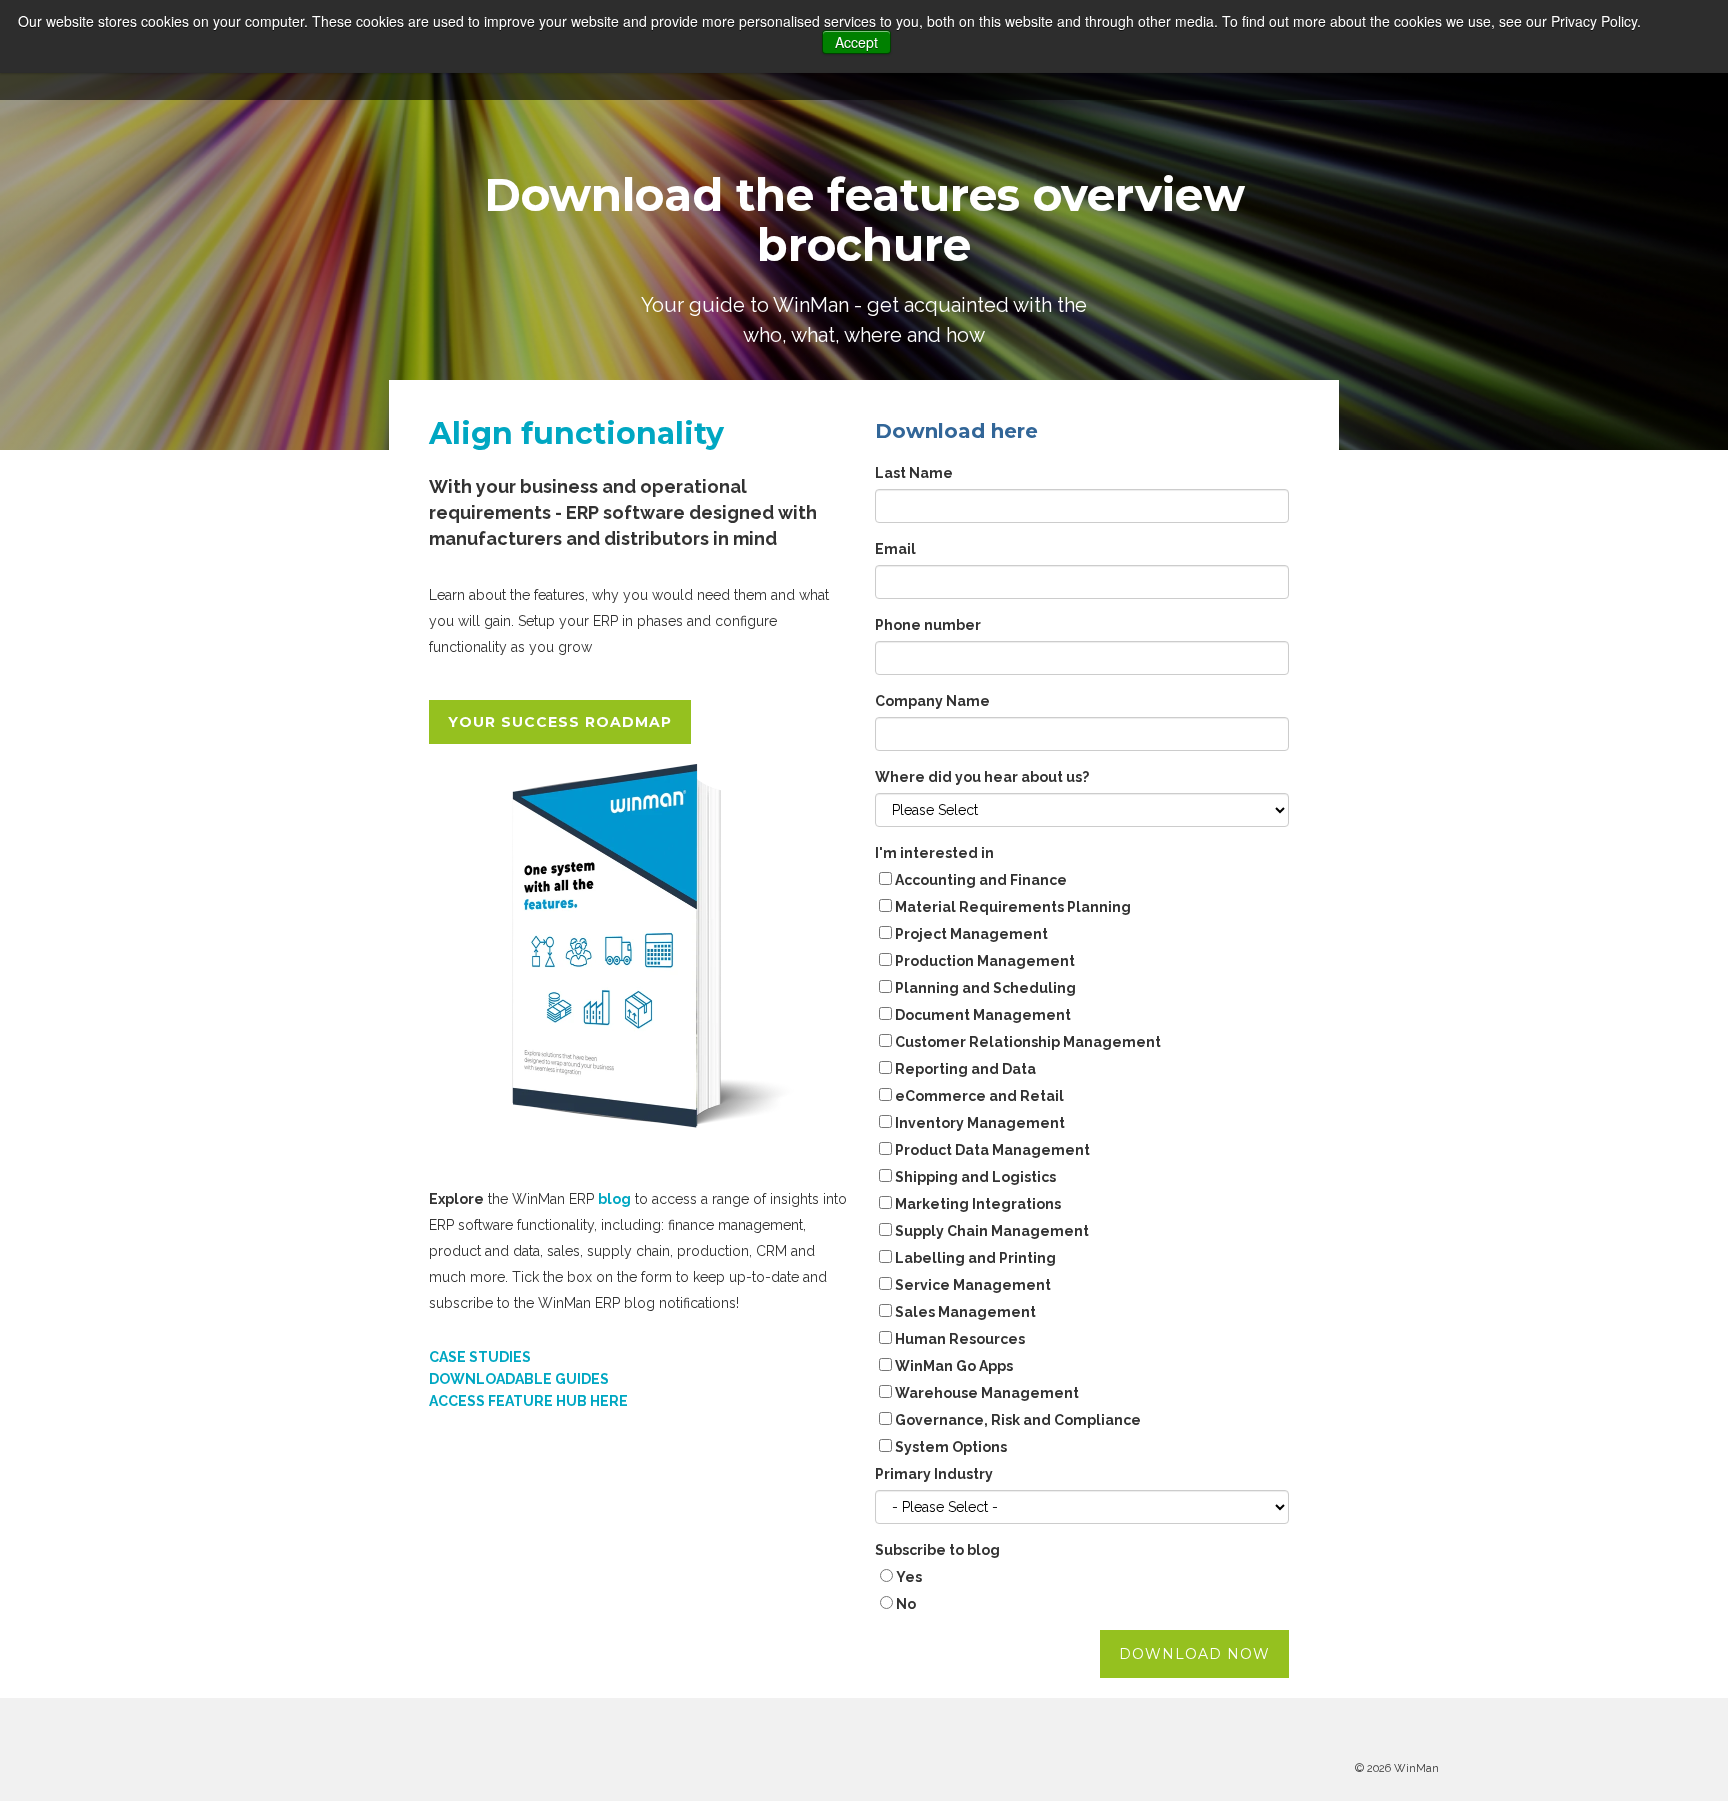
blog (614, 1199)
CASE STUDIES (480, 1357)
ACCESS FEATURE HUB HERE (528, 1401)
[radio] (1082, 1579)
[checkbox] (1082, 1166)
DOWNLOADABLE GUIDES (519, 1379)
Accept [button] (856, 42)
